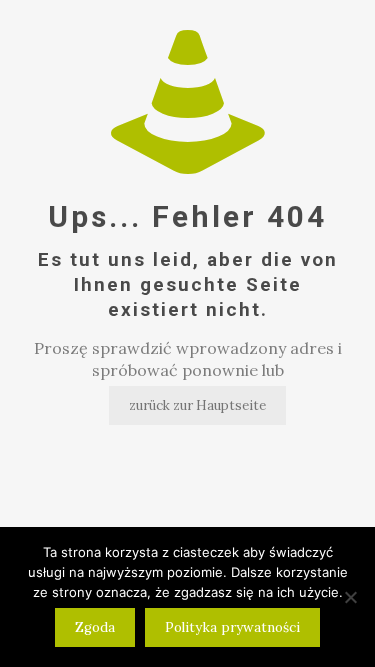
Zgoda (95, 627)
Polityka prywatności (232, 627)
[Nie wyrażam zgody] (350, 597)
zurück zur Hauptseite (197, 405)
